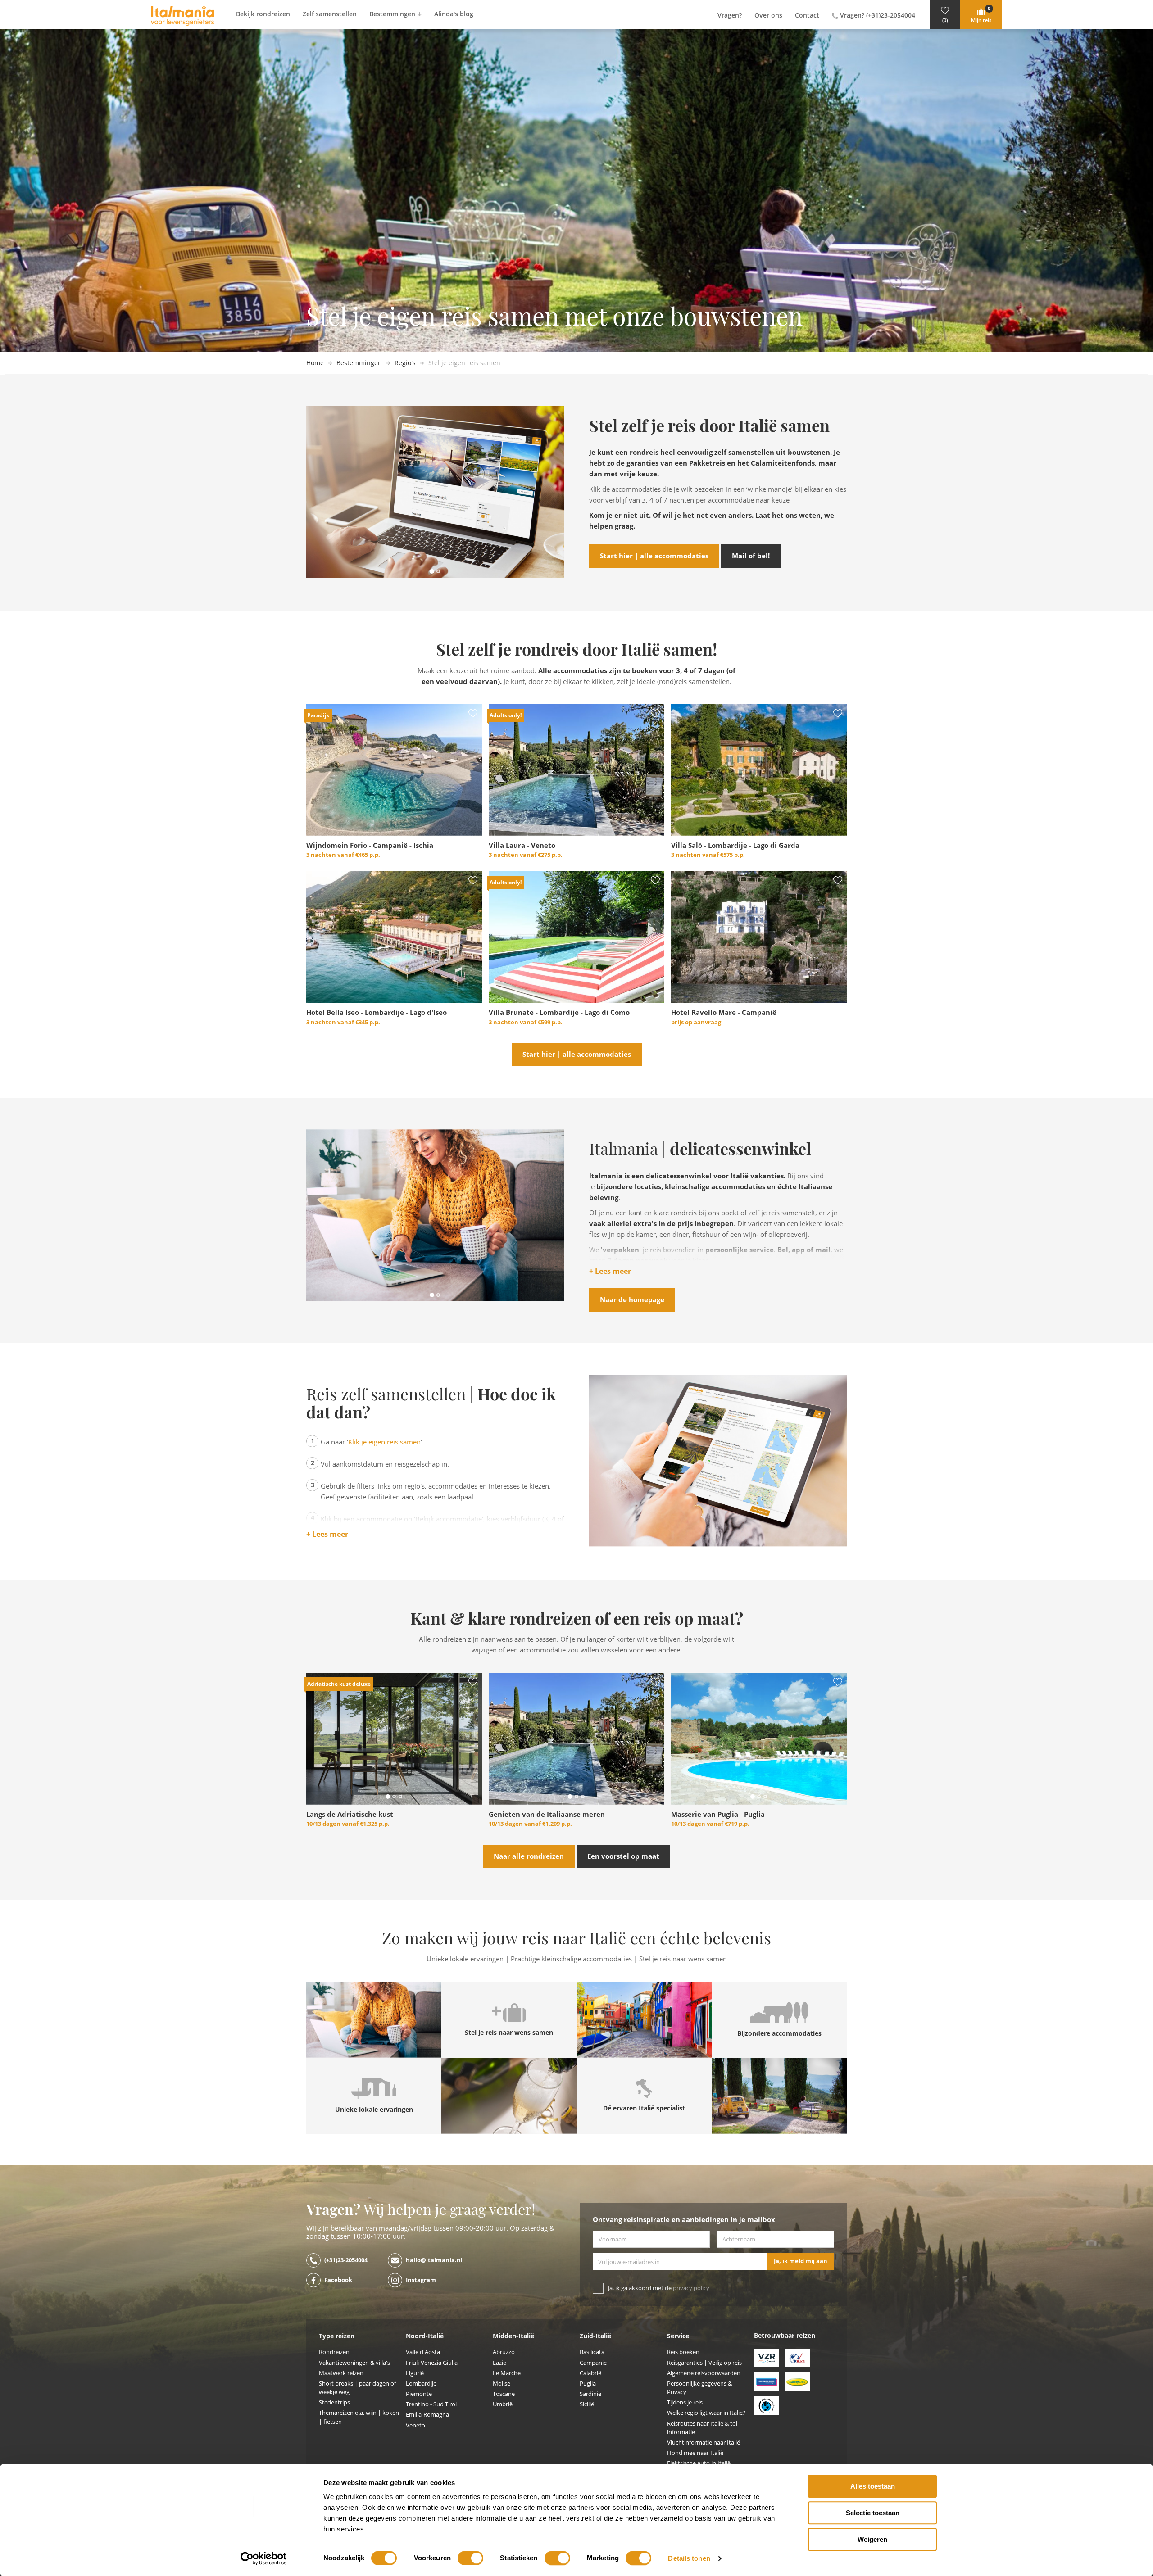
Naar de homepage (632, 1300)
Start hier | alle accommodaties (654, 556)
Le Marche (507, 2373)
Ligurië (415, 2373)
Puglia (588, 2384)
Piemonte (419, 2394)
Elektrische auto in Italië (699, 2463)
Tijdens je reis (685, 2402)
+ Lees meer (610, 1272)
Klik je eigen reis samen (384, 1442)
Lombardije (421, 2384)
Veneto (415, 2425)
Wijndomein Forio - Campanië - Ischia (370, 846)
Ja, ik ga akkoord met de (659, 2288)
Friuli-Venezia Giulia (432, 2363)
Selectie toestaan (873, 2513)
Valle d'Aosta (423, 2352)
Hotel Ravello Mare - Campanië (724, 1013)
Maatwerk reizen (341, 2373)
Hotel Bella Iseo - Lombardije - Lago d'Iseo (377, 1013)
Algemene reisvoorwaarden (704, 2373)
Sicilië (587, 2404)
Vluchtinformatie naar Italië (704, 2442)
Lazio (500, 2363)
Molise (502, 2384)
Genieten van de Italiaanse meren (547, 1815)
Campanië (593, 2363)
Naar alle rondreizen (529, 1856)
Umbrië (503, 2404)
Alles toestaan (873, 2486)
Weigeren (872, 2539)
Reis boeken (683, 2352)
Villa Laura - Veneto (522, 846)
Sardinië (590, 2394)
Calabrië (590, 2373)
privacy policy (691, 2288)
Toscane (504, 2394)
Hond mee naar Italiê (695, 2453)
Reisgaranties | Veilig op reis (704, 2363)
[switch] (470, 2558)
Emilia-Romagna (427, 2415)
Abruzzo (504, 2352)
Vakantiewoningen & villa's (354, 2363)
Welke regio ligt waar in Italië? (706, 2413)
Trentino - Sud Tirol (431, 2404)
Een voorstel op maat (623, 1856)
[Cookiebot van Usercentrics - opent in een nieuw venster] (264, 2558)
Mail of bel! (751, 556)
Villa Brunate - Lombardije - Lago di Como (559, 1013)
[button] (945, 15)
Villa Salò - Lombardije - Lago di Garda (735, 846)
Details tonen (689, 2558)
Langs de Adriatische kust (350, 1815)
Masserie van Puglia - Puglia (718, 1815)
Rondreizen (334, 2352)
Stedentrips (334, 2402)
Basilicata (592, 2352)
